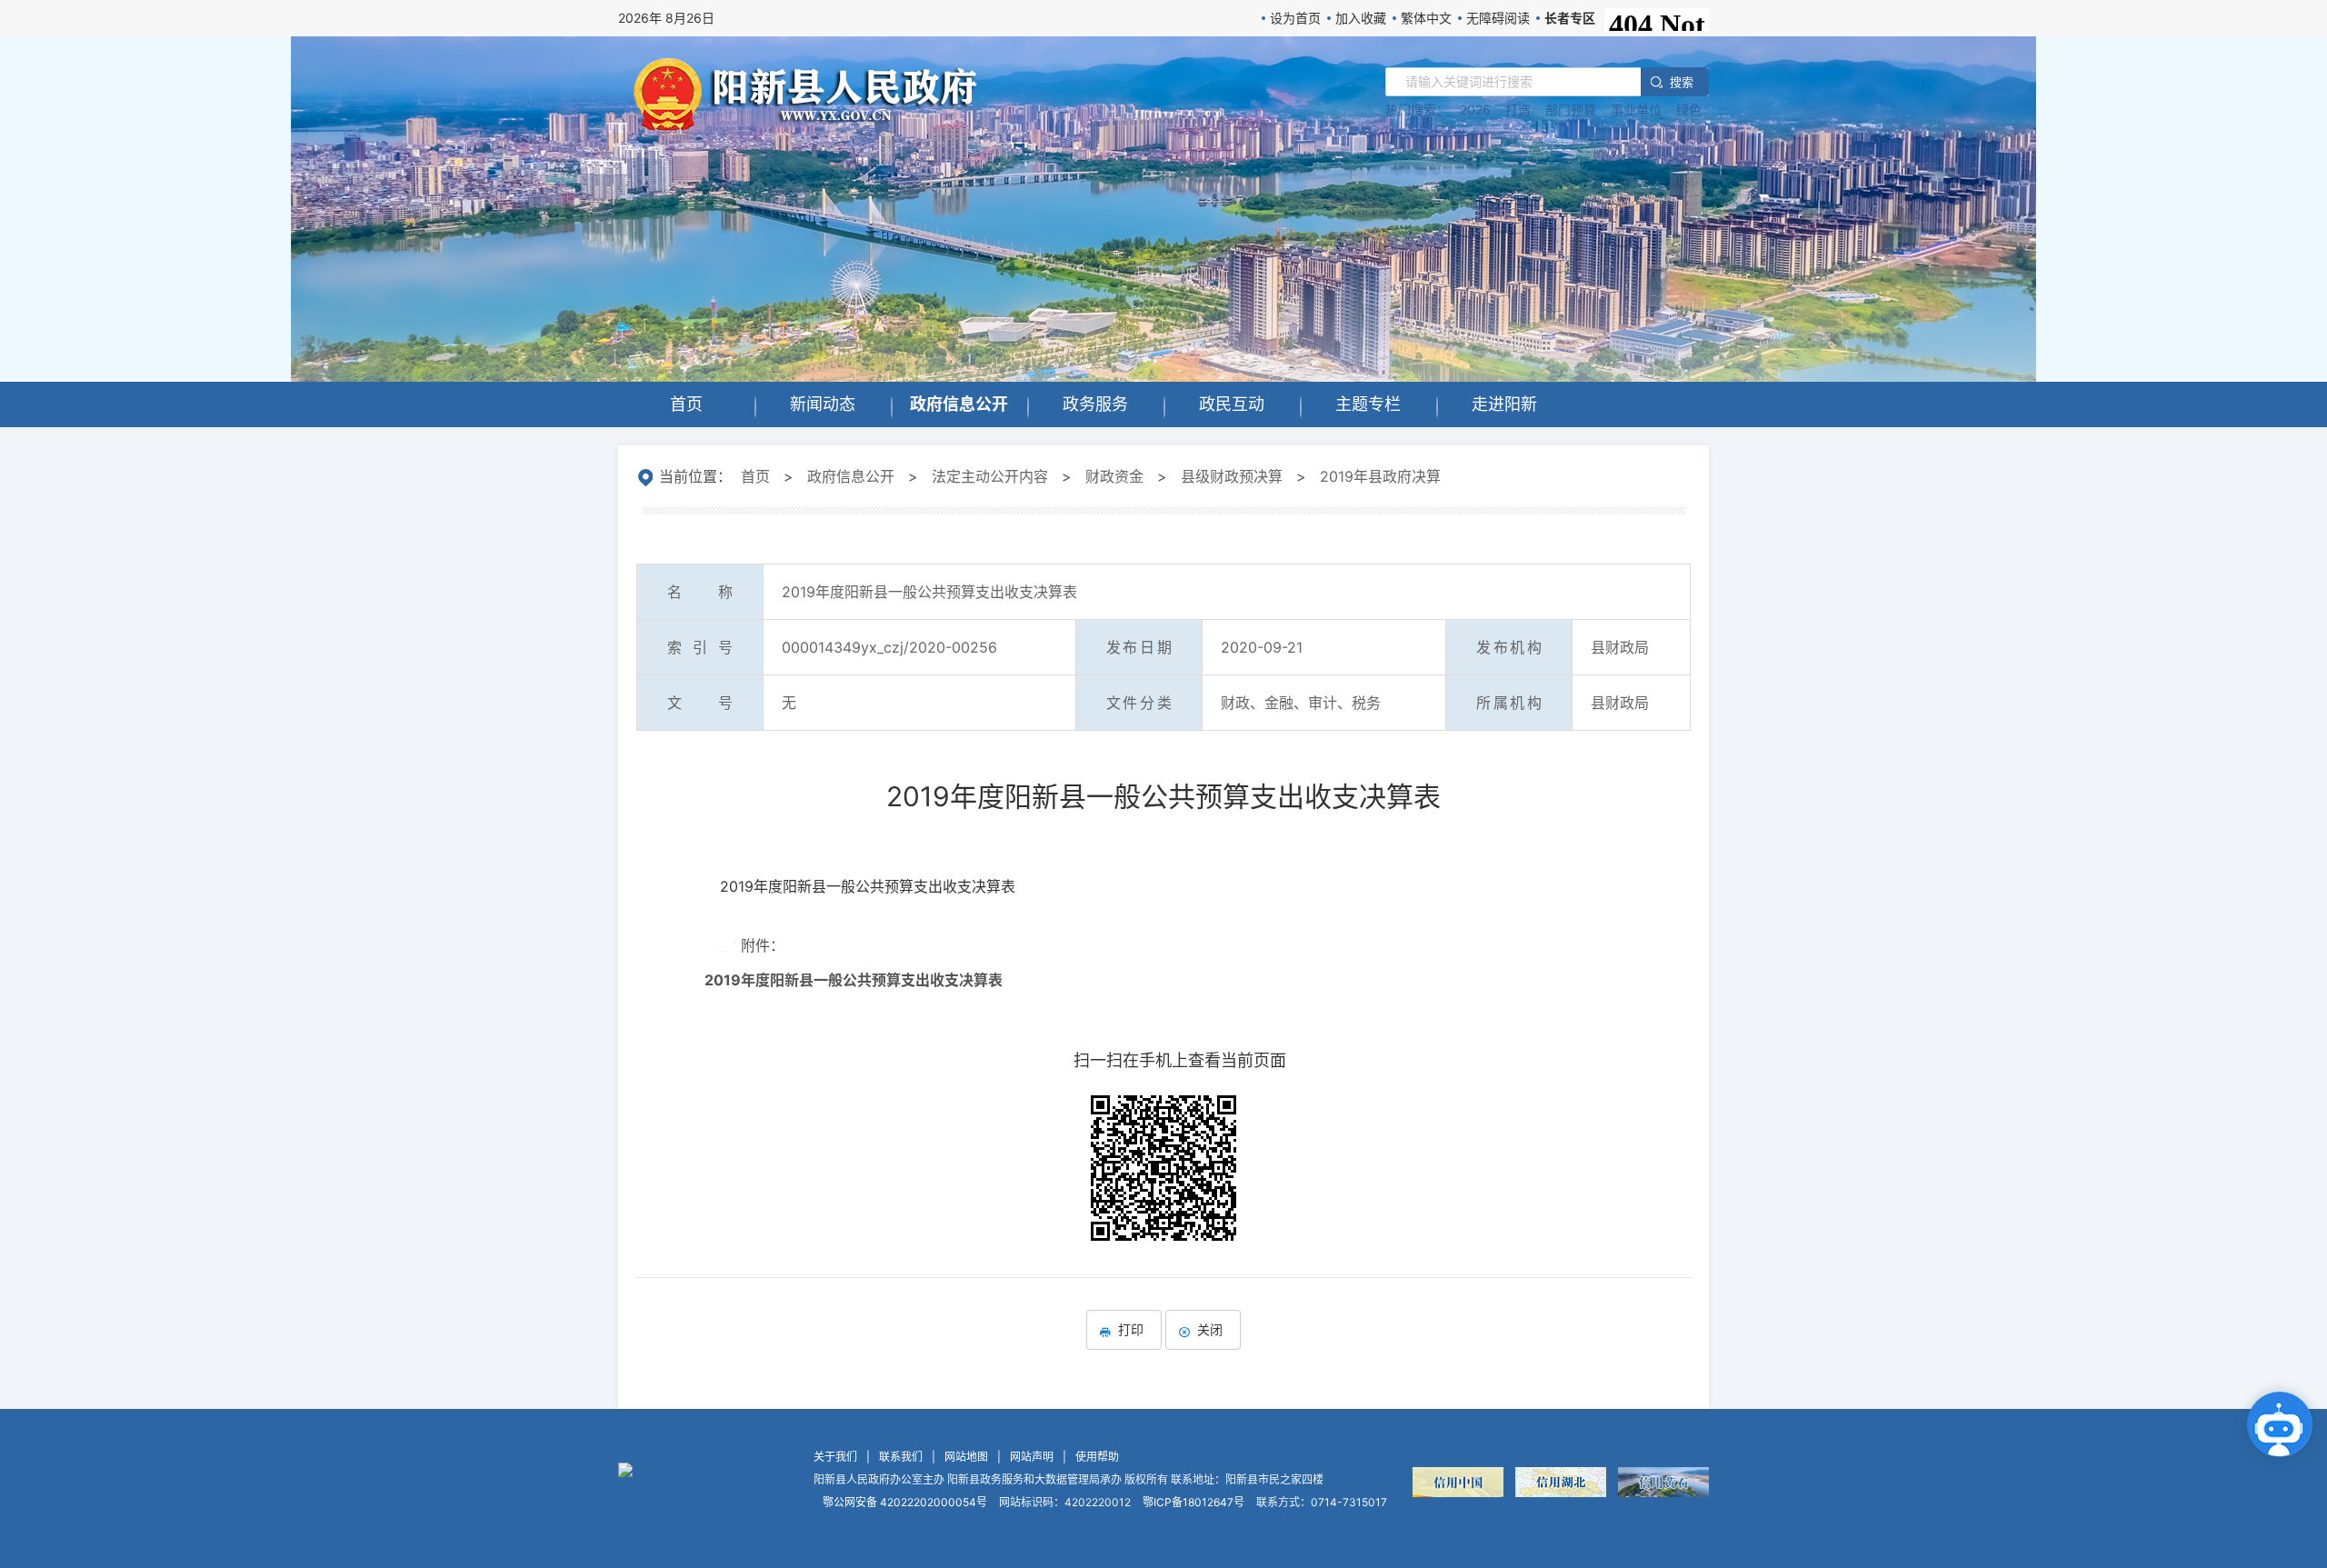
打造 (1518, 110)
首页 (755, 476)
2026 (1475, 110)
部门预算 (1571, 110)
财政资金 (1114, 476)
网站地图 (966, 1457)
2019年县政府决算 (1380, 476)
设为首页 (1295, 18)
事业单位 (1636, 110)
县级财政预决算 (1232, 476)
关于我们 (835, 1457)
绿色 (1689, 110)
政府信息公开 (851, 476)
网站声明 (1032, 1457)
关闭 (1210, 1329)
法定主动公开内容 (990, 476)
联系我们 (901, 1457)
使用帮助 (1097, 1457)
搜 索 (1681, 82)
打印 (1131, 1329)
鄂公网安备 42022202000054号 (905, 1502)
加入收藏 (1361, 18)
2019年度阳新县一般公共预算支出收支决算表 (854, 980)
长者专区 (1570, 18)
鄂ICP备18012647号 (1193, 1502)
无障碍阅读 (1498, 18)
